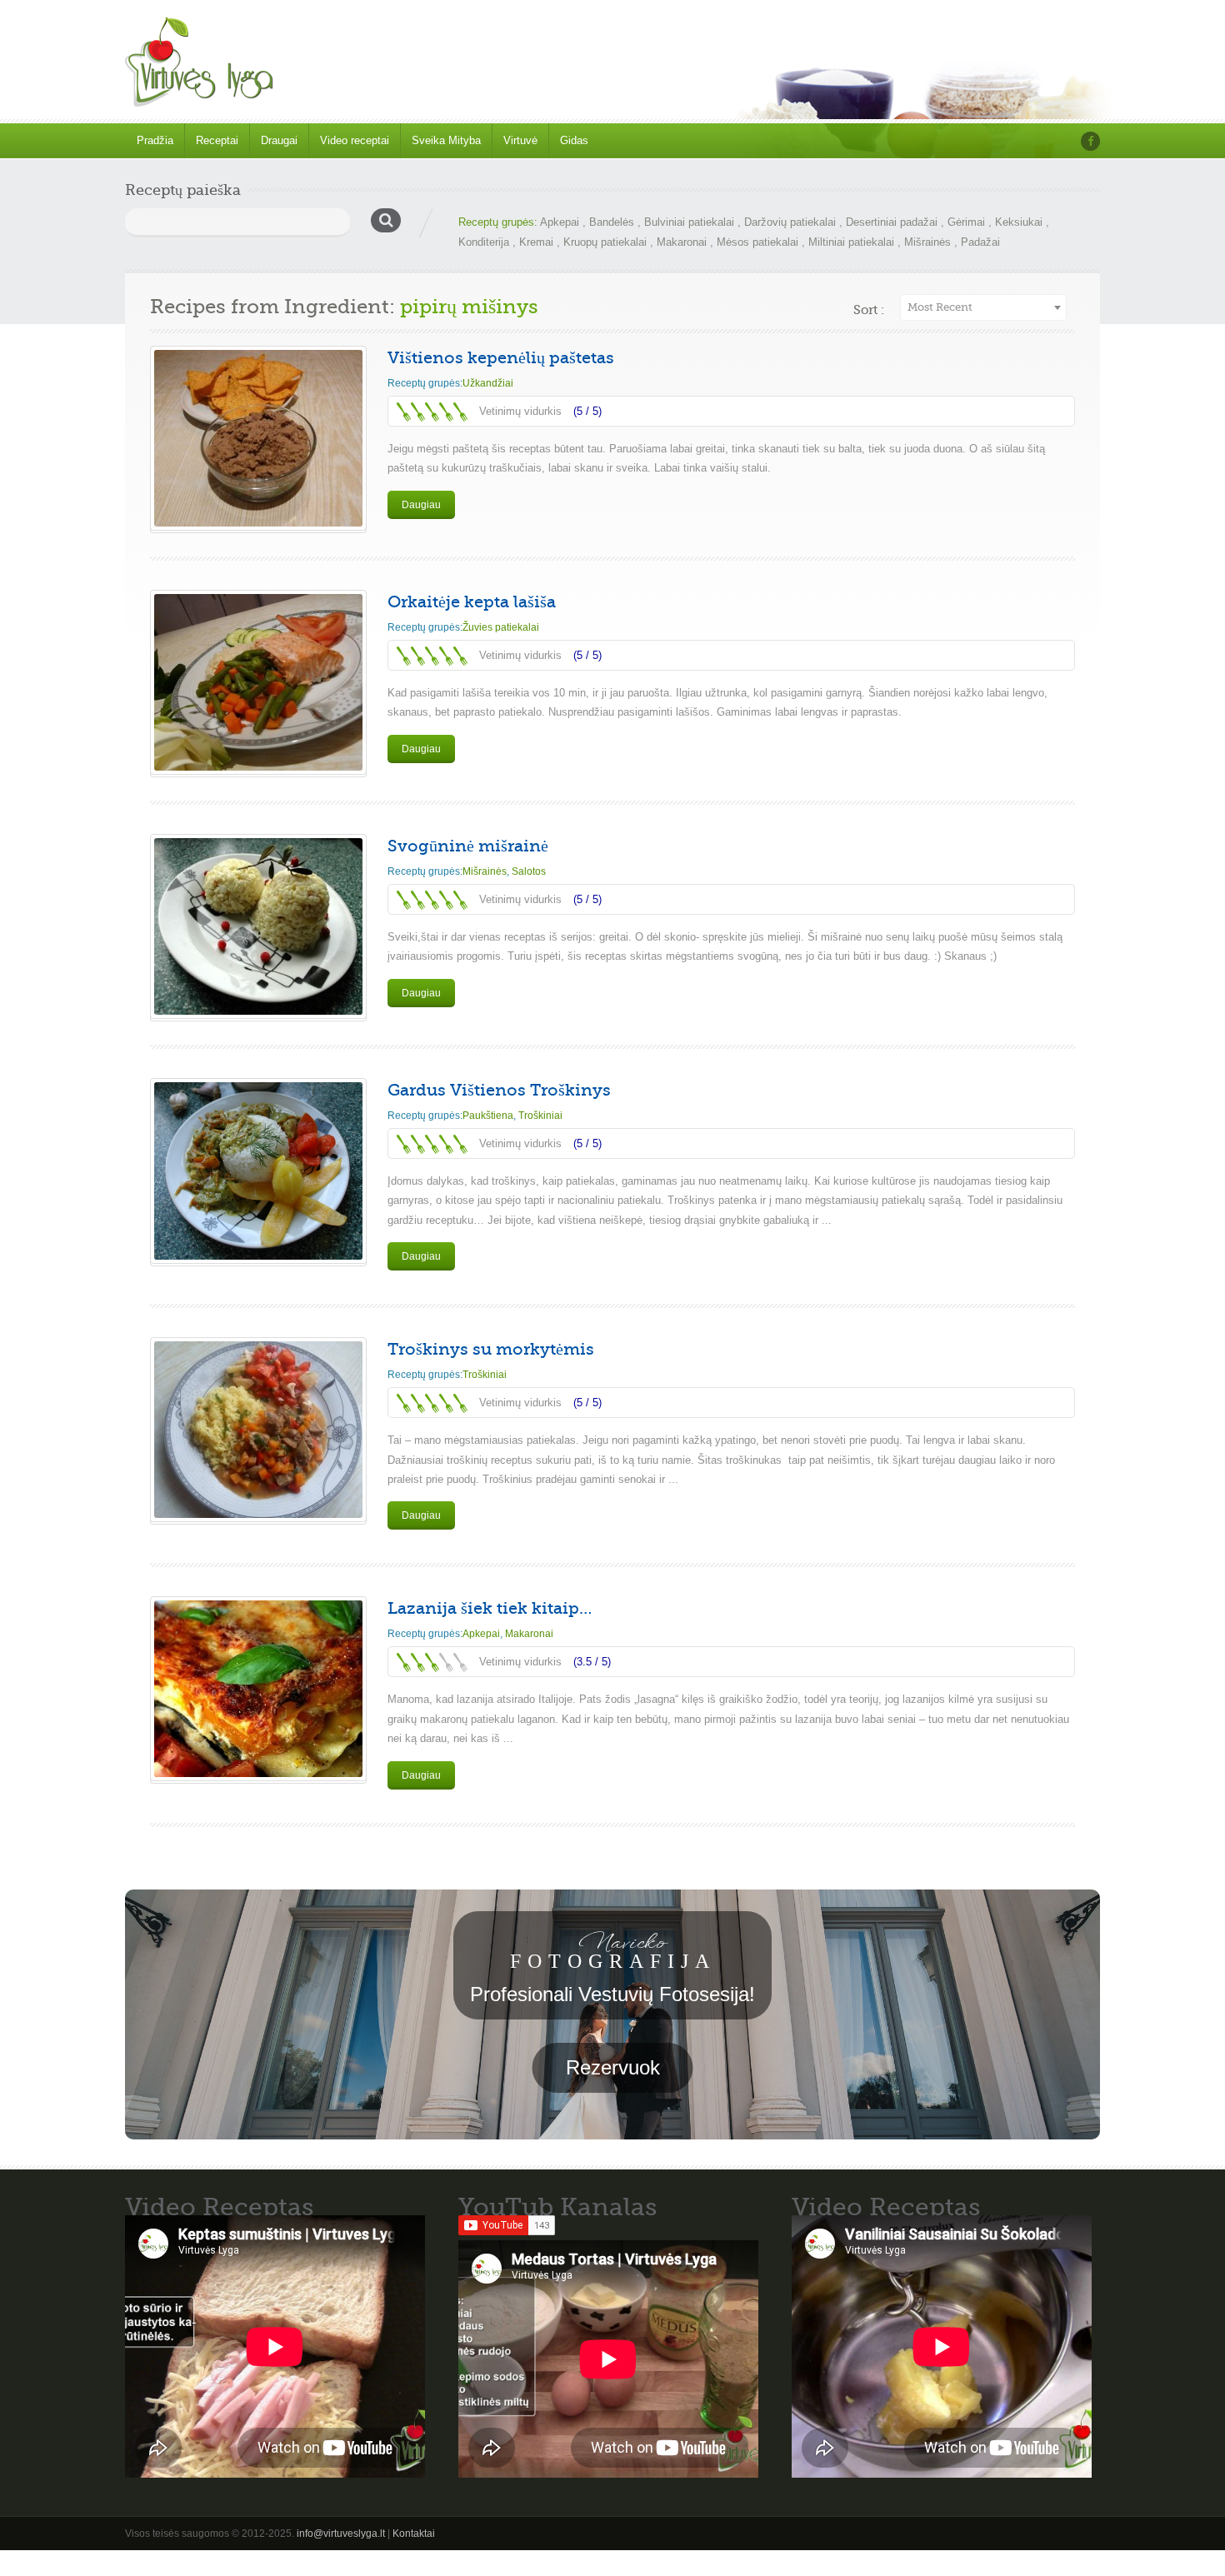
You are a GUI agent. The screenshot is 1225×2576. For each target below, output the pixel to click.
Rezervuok (613, 2067)
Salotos (529, 871)
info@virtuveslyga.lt (341, 2534)
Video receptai (355, 140)
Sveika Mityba (446, 140)
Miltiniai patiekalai (851, 242)
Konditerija (484, 242)
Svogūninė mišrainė (468, 846)
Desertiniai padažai (892, 222)
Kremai (536, 242)
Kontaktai (414, 2534)
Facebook (1090, 141)
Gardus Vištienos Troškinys (499, 1090)
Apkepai (560, 222)
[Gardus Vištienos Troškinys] (258, 1171)
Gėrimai (966, 222)
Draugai (279, 140)
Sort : (869, 310)
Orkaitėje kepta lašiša (472, 602)
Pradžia (155, 140)
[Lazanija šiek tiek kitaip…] (258, 1689)
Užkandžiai (488, 383)
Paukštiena (488, 1116)
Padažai (980, 242)
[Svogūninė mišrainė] (258, 926)
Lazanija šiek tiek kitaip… (490, 1608)
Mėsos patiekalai (757, 242)
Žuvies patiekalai (501, 627)
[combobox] (983, 307)
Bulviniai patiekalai (689, 222)
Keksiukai (1019, 222)
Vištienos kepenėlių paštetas (501, 358)
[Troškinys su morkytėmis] (258, 1430)
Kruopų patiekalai (605, 242)
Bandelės (612, 222)
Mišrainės (927, 242)
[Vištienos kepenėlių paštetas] (258, 438)
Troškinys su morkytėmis (491, 1349)
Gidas (574, 140)
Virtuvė (520, 140)
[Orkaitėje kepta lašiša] (258, 682)
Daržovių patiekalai (790, 222)
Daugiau (421, 505)
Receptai (217, 140)
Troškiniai (540, 1116)
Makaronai (682, 242)
